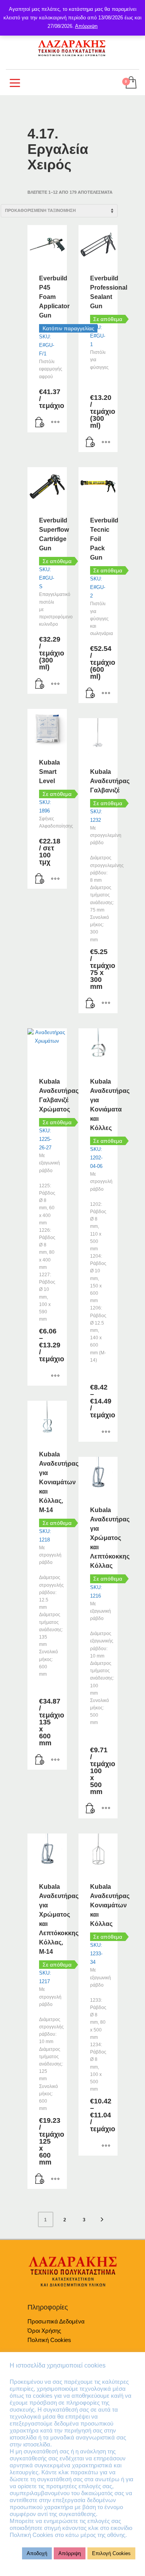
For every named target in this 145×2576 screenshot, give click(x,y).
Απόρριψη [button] (70, 2553)
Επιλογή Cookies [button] (111, 2553)
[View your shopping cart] (130, 83)
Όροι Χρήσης (44, 2331)
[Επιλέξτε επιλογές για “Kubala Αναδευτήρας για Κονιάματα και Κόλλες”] (106, 1432)
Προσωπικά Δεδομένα (56, 2321)
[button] (40, 423)
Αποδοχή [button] (37, 2553)
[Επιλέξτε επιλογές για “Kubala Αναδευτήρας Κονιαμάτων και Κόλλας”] (106, 2146)
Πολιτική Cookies (49, 2340)
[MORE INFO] (55, 423)
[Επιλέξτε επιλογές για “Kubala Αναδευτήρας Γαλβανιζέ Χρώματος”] (55, 1376)
